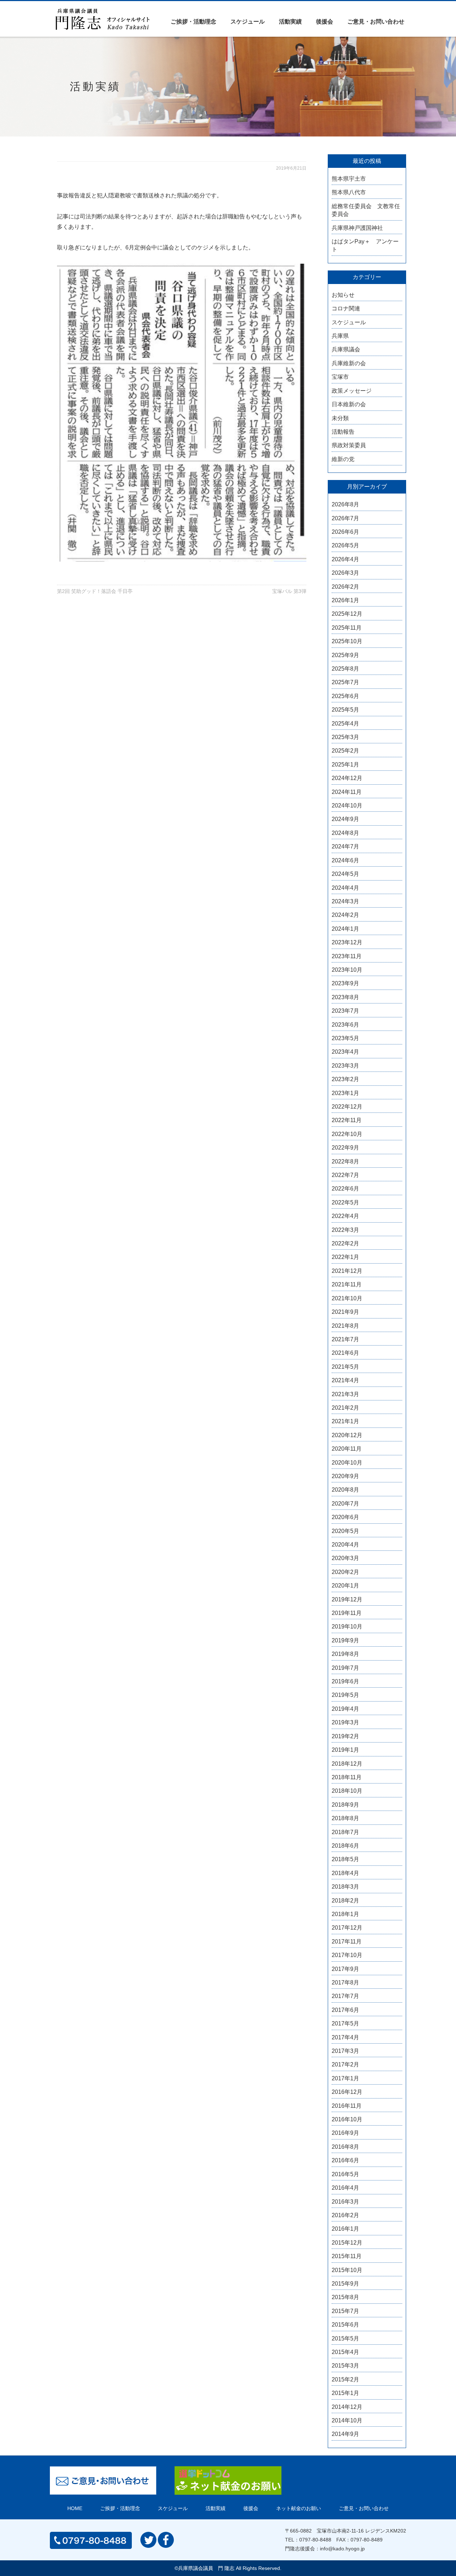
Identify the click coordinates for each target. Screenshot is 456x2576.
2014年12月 (347, 2407)
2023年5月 (345, 1038)
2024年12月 (347, 778)
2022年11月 (347, 1120)
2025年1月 (345, 765)
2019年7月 (345, 1668)
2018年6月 (345, 1846)
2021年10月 (347, 1298)
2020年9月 (345, 1476)
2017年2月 (345, 2064)
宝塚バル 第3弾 (289, 591)
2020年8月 (345, 1490)
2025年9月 (345, 655)
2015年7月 (345, 2311)
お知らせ (343, 295)
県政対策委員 (349, 445)
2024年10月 (347, 806)
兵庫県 (340, 336)
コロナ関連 (346, 308)
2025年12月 (347, 614)
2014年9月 (345, 2434)
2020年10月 (347, 1463)
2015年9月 (345, 2284)
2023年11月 (347, 956)
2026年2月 (345, 587)
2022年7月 (345, 1175)
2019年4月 (345, 1709)
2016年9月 (345, 2133)
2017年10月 (347, 1955)
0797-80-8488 (315, 2540)
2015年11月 (347, 2256)
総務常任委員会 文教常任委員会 (366, 210)
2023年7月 (345, 1011)
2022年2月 (345, 1243)
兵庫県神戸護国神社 (357, 228)
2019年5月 (345, 1695)
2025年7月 (345, 682)
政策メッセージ (352, 391)
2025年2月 (345, 751)
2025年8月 (345, 669)
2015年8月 (345, 2297)
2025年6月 (345, 696)
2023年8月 (345, 997)
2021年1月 (345, 1421)
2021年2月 (345, 1408)
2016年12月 (347, 2092)
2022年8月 (345, 1161)
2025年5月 (345, 710)
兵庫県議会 (346, 349)
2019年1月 (345, 1750)
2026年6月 (345, 532)
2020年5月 (345, 1531)
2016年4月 (345, 2188)
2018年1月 (345, 1914)
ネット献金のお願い (299, 2508)
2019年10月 (347, 1627)
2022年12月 (347, 1107)
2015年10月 (347, 2270)
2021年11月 (347, 1284)
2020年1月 (345, 1586)
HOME (75, 2508)
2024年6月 (345, 860)
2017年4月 (345, 2037)
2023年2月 (345, 1079)
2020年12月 (347, 1435)
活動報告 (343, 432)
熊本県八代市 (349, 192)
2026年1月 (345, 600)
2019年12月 (347, 1599)
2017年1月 (345, 2078)
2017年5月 (345, 2023)
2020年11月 (347, 1449)
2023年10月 (347, 970)
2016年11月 (347, 2106)
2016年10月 (347, 2119)
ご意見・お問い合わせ (376, 22)
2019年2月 (345, 1736)
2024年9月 (345, 819)
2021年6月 (345, 1353)
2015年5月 (345, 2338)
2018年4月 (345, 1873)
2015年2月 (345, 2379)
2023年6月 (345, 1025)
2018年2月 (345, 1901)
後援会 (325, 22)
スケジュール (248, 22)
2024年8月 (345, 833)
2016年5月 (345, 2174)
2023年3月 (345, 1066)
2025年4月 (345, 724)
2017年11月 (347, 1942)
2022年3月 (345, 1230)
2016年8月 (345, 2147)
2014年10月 (347, 2420)
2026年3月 (345, 573)
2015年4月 (345, 2352)
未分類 (340, 418)
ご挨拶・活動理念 (193, 22)
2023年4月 (345, 1052)
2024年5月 (345, 874)
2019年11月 (347, 1613)
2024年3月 (345, 901)
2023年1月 (345, 1093)
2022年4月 (345, 1216)
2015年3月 (345, 2366)
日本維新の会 (349, 404)
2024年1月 (345, 929)
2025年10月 (347, 641)
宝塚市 (340, 377)
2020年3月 (345, 1558)
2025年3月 (345, 737)
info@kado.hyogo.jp (342, 2549)
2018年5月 (345, 1859)
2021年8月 (345, 1326)
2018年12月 (347, 1764)
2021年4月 (345, 1380)
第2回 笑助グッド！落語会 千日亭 (95, 591)
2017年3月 (345, 2051)
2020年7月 (345, 1504)
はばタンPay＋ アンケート (365, 245)
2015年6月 (345, 2325)
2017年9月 (345, 1969)
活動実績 (290, 22)
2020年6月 (345, 1517)
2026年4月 (345, 559)
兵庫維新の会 (349, 363)
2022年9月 (345, 1148)
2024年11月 (347, 792)
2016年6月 (345, 2160)
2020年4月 (345, 1545)
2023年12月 (347, 942)
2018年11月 (347, 1777)
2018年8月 (345, 1818)
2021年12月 (347, 1271)
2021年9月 (345, 1312)
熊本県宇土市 (349, 179)
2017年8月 (345, 1983)
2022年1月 (345, 1257)
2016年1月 (345, 2229)
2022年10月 (347, 1134)
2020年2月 (345, 1572)
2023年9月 (345, 983)
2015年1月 (345, 2393)
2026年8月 (345, 504)
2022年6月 (345, 1189)
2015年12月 (347, 2243)
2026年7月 (345, 518)
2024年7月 (345, 846)
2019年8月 (345, 1654)
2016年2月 (345, 2215)
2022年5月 (345, 1202)
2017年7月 (345, 1996)
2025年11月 (347, 628)
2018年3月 (345, 1887)
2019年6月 (345, 1681)
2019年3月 (345, 1722)
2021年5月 (345, 1367)
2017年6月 (345, 2010)
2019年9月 (345, 1640)
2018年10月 (347, 1791)
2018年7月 (345, 1832)
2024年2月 (345, 915)
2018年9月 (345, 1805)
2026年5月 (345, 545)
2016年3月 (345, 2202)
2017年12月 (347, 1928)
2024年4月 (345, 888)
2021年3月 (345, 1394)
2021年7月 (345, 1339)
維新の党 (343, 459)
